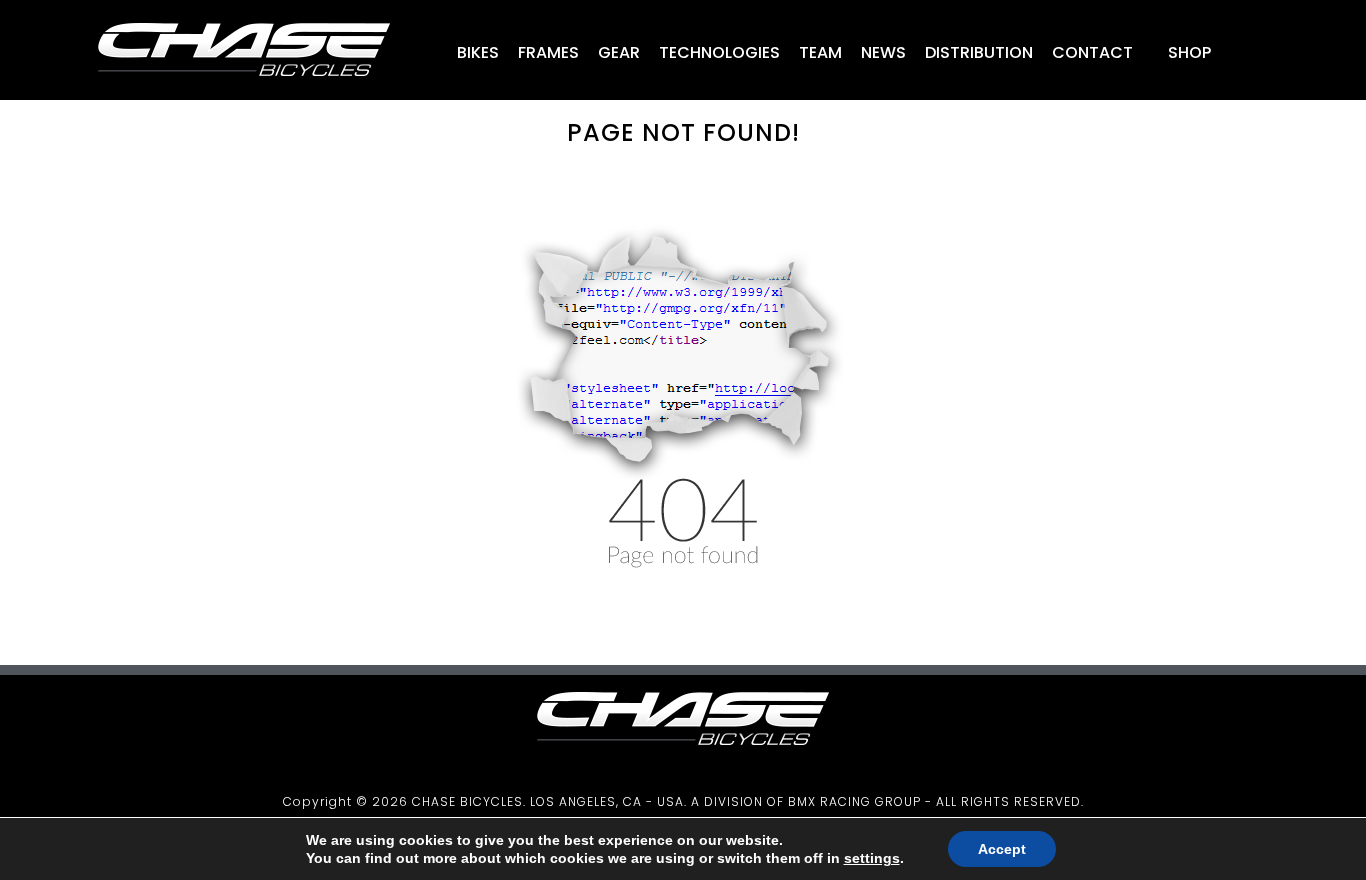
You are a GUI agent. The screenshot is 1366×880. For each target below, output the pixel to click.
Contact (1092, 52)
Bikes (478, 52)
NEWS (883, 52)
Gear (619, 52)
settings (872, 858)
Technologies (719, 52)
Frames (548, 52)
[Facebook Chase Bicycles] (1257, 56)
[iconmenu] (1228, 56)
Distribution (979, 52)
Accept (1002, 849)
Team (820, 52)
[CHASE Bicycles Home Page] (244, 84)
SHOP (1187, 52)
